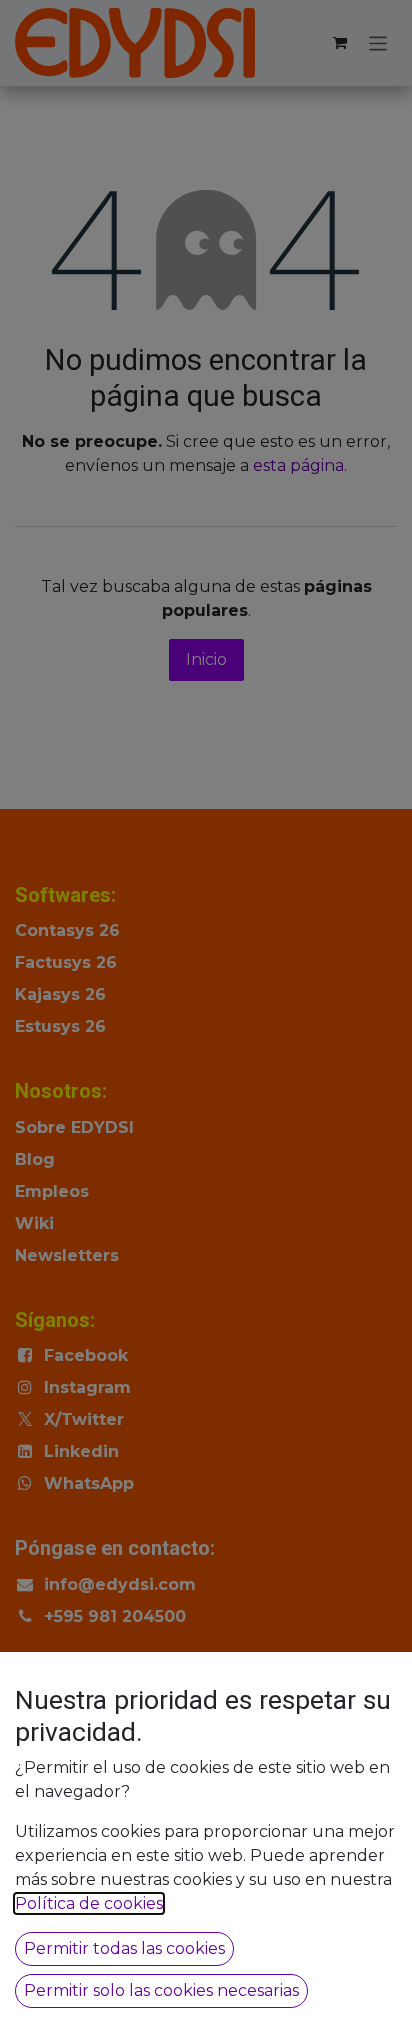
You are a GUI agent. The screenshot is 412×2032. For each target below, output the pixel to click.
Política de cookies (89, 1903)
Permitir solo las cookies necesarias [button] (161, 1990)
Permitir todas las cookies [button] (124, 1948)
